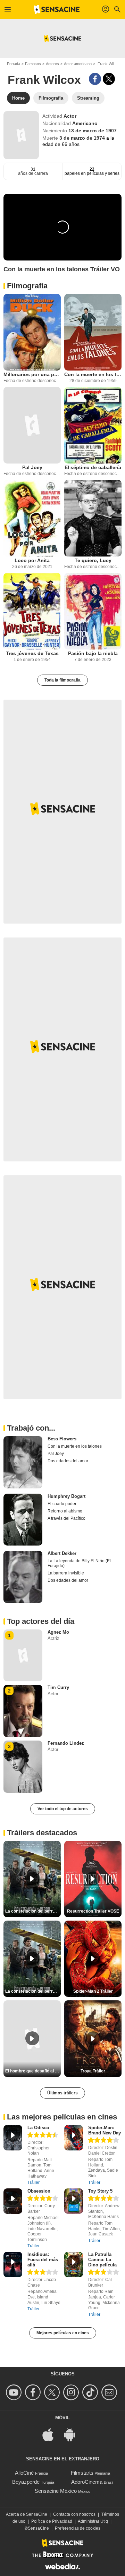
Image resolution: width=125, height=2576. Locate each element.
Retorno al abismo (65, 1511)
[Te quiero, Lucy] (93, 518)
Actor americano (78, 64)
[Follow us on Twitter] (53, 2392)
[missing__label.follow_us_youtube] (15, 2392)
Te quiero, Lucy (93, 560)
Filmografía (27, 286)
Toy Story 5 (100, 2191)
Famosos (33, 64)
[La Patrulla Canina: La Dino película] (74, 2264)
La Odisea (38, 2128)
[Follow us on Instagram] (72, 2392)
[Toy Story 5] (74, 2201)
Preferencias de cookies (78, 2528)
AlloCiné (24, 2473)
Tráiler (34, 2182)
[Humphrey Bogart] (23, 1520)
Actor (70, 116)
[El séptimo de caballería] (93, 425)
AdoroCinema (87, 2482)
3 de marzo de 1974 (83, 138)
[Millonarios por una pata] (32, 332)
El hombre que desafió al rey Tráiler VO (33, 2071)
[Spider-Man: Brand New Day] (74, 2138)
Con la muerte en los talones (93, 374)
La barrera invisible (66, 1573)
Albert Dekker (62, 1553)
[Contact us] (110, 2392)
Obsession (39, 2191)
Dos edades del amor (68, 1461)
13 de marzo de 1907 (93, 131)
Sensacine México (56, 2491)
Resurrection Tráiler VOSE (93, 1911)
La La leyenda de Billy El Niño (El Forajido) (79, 1563)
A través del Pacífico (66, 1518)
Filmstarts (82, 2473)
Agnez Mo (58, 1632)
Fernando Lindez (66, 1743)
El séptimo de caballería (93, 467)
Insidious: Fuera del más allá (43, 2260)
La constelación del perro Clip (33, 1911)
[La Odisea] (13, 2138)
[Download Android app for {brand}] (73, 2434)
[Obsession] (13, 2201)
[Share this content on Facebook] (95, 79)
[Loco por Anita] (32, 518)
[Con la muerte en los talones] (93, 332)
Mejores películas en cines (63, 2333)
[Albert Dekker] (23, 1577)
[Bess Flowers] (23, 1462)
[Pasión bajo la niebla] (93, 611)
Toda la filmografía (62, 680)
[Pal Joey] (32, 425)
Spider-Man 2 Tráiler (93, 1991)
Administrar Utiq (93, 2521)
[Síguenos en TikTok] (91, 2392)
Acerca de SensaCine (27, 2514)
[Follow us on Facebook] (34, 2392)
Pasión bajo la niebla (93, 653)
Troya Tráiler (93, 2071)
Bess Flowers (62, 1439)
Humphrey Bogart (66, 1496)
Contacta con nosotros (74, 2514)
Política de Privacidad (52, 2521)
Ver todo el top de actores (63, 1809)
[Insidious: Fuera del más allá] (13, 2264)
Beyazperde (26, 2482)
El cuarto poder (62, 1504)
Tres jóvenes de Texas (32, 653)
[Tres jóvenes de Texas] (32, 611)
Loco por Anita (32, 560)
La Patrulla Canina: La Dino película (102, 2260)
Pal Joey (32, 467)
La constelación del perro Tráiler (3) (33, 1991)
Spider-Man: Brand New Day (105, 2130)
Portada (14, 64)
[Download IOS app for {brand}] (52, 2434)
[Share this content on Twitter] (109, 79)
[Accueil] (57, 9)
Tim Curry (58, 1687)
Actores (52, 64)
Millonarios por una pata (32, 374)
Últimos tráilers (62, 2093)
